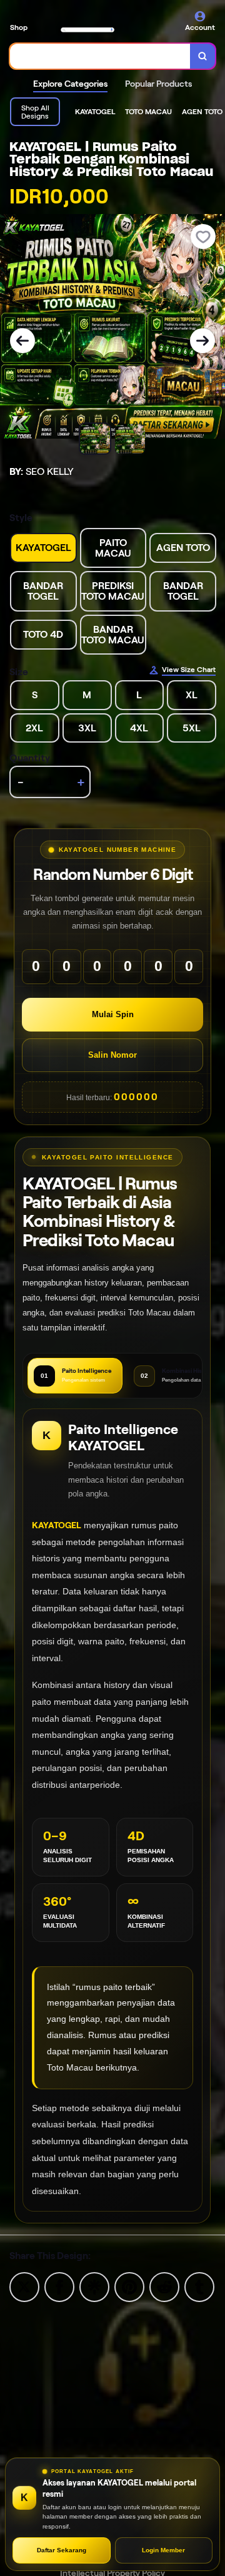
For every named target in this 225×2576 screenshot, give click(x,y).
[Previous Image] (22, 341)
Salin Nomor (112, 1055)
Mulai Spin (113, 1014)
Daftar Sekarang (62, 2550)
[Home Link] (87, 23)
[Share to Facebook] (59, 2286)
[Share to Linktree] (94, 2286)
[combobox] (100, 56)
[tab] (75, 1376)
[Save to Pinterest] (129, 2286)
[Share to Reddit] (164, 2286)
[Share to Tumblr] (199, 2286)
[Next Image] (202, 341)
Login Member (163, 2550)
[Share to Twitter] (24, 2286)
